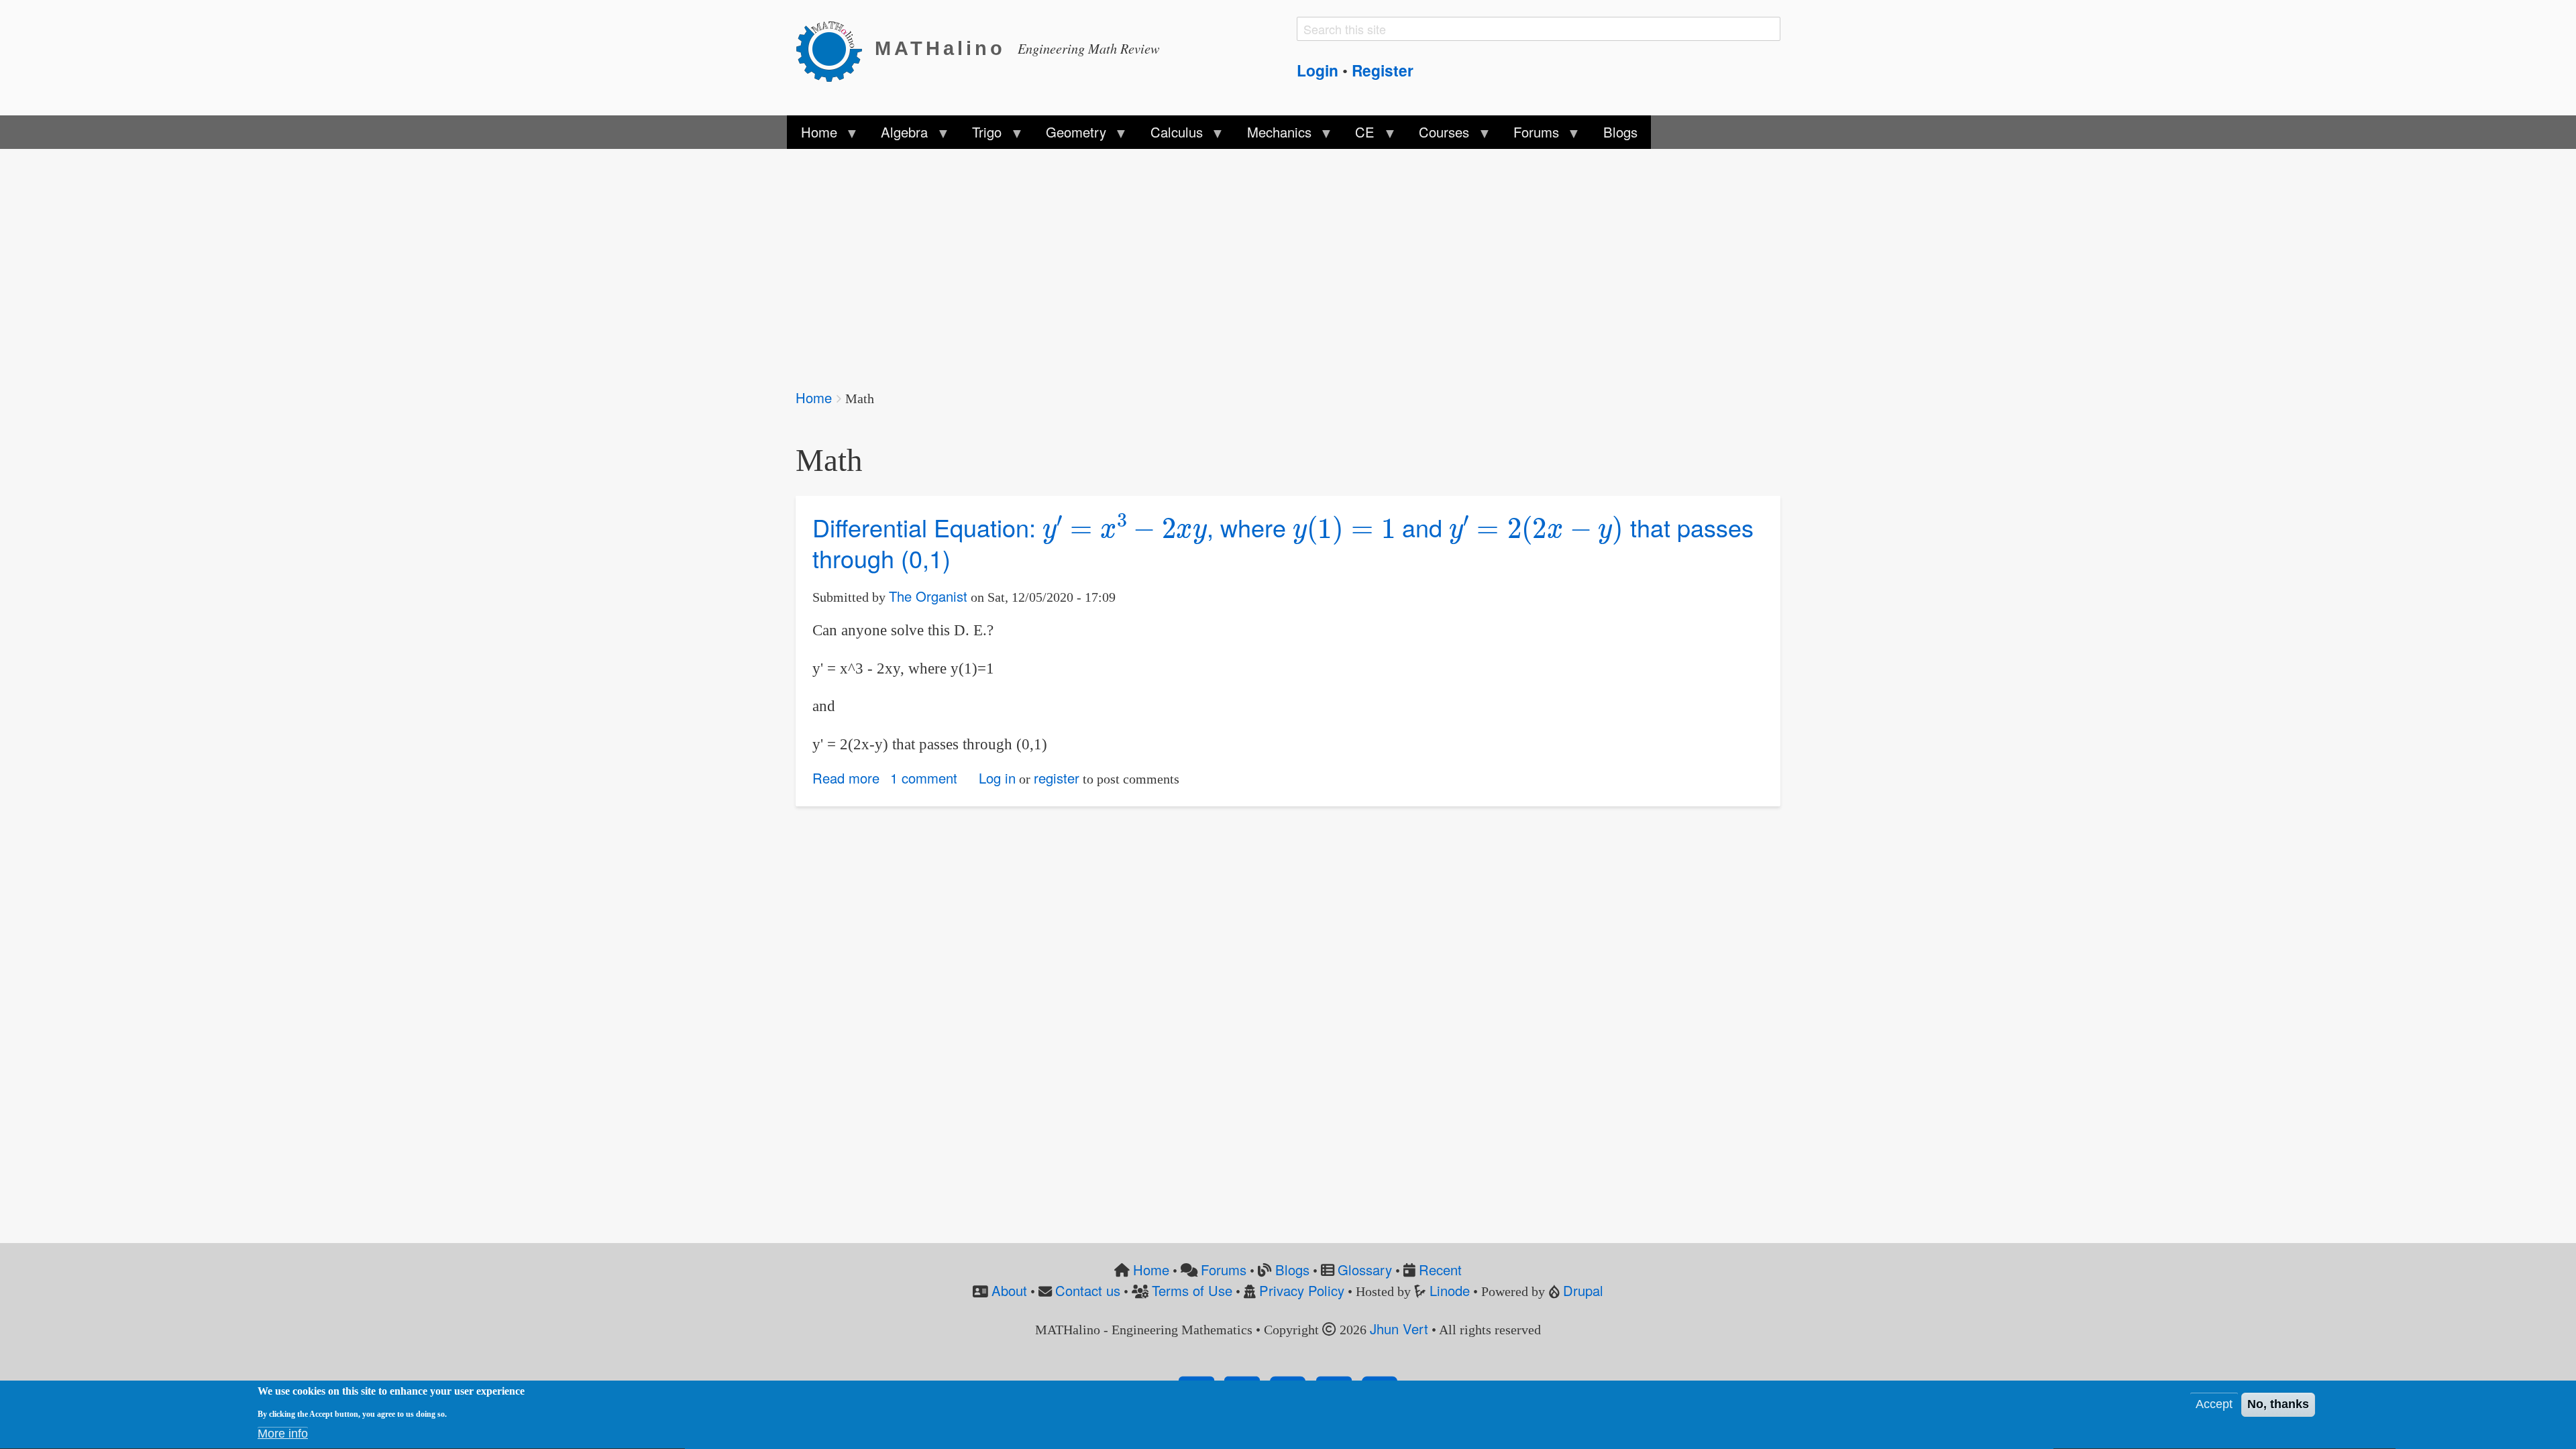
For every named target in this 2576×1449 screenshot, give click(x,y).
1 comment (924, 778)
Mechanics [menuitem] (1272, 136)
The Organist (928, 596)
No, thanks (2278, 1405)
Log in (997, 778)
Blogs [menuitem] (1620, 132)
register (1057, 778)
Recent (1440, 1270)
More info (283, 1434)
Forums (1224, 1270)
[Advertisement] (1198, 260)
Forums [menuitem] (1529, 136)
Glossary (1365, 1270)
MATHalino (940, 48)
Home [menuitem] (812, 136)
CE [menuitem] (1358, 136)
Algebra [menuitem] (898, 136)
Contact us (1088, 1290)
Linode (1450, 1290)
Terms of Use (1192, 1290)
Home (814, 397)
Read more (846, 778)
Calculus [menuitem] (1170, 136)
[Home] (835, 49)
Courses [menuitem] (1437, 136)
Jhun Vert (1399, 1329)
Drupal (1583, 1290)
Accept (2214, 1405)
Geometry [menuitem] (1069, 136)
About (1009, 1290)
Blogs (1292, 1270)
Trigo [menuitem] (980, 136)
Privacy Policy (1302, 1290)
